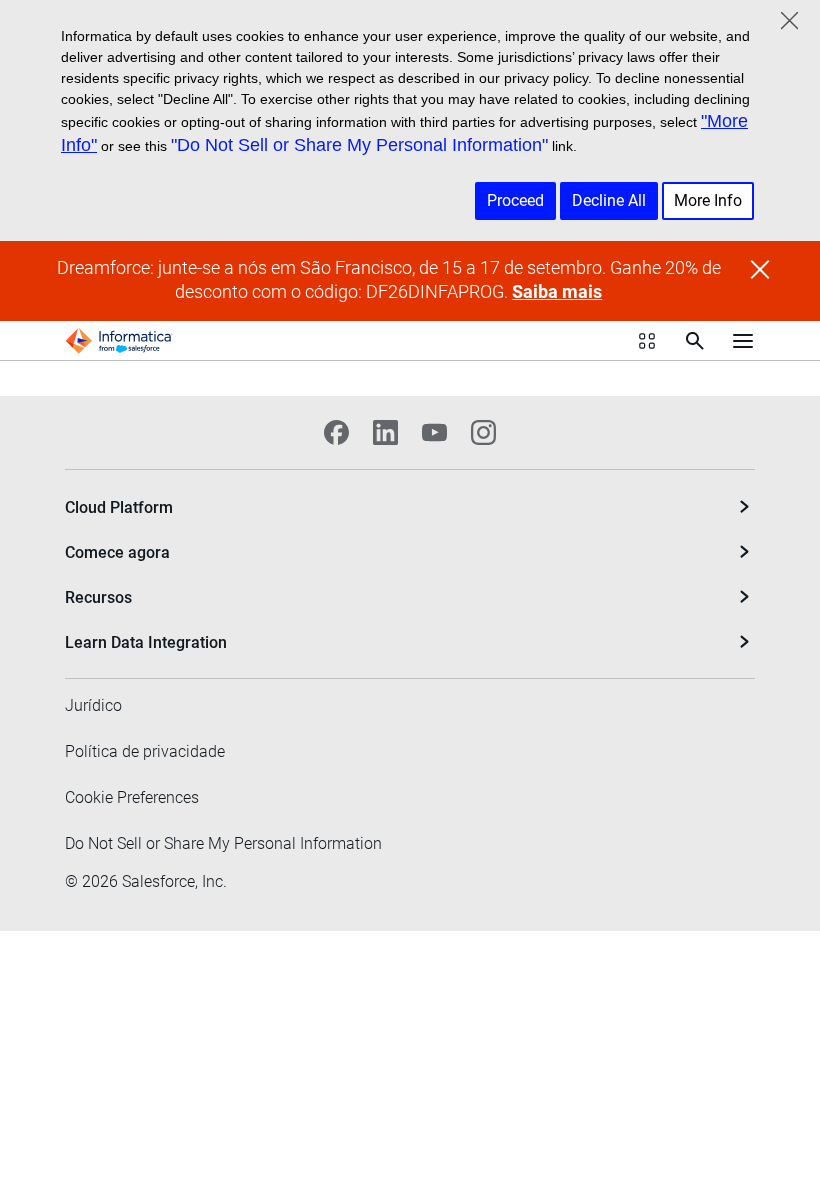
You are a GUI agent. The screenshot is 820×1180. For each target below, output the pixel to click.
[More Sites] (647, 341)
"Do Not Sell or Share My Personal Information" (359, 145)
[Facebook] (336, 432)
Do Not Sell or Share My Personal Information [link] (223, 843)
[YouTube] (434, 432)
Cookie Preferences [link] (132, 797)
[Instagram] (483, 432)
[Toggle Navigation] (743, 341)
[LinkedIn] (385, 432)
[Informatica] (119, 341)
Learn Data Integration (146, 642)
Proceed (515, 200)
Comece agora (117, 552)
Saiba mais (557, 292)
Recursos (98, 597)
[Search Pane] (695, 341)
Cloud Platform (119, 507)
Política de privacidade (145, 751)
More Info (708, 200)
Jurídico (93, 705)
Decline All (609, 200)
